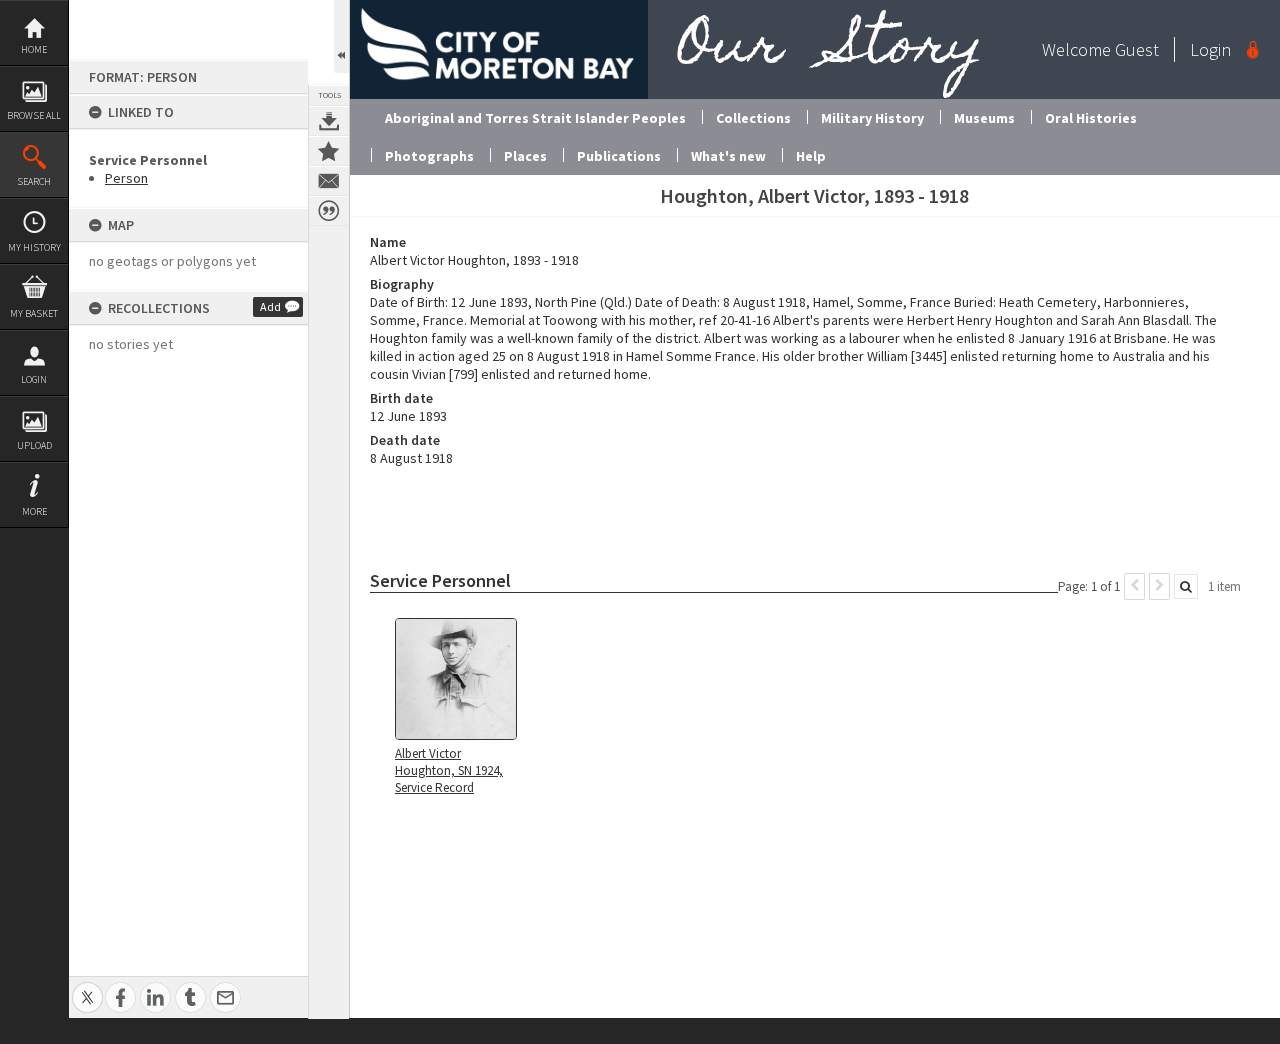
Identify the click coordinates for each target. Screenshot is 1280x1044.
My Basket (34, 313)
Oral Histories (1091, 118)
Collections (753, 118)
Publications (619, 156)
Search (34, 181)
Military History (872, 118)
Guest (1137, 49)
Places (525, 156)
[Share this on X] (87, 986)
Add (270, 306)
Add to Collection (329, 151)
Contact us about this (329, 181)
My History (34, 247)
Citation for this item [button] (329, 211)
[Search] (1186, 586)
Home (34, 49)
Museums (984, 118)
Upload (34, 445)
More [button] (34, 511)
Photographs (429, 156)
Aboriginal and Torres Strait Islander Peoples (535, 118)
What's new (728, 156)
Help (811, 156)
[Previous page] (1134, 586)
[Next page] (1159, 586)
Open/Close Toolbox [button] (341, 36)
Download (329, 121)
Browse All (34, 115)
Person (126, 178)
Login (34, 379)
